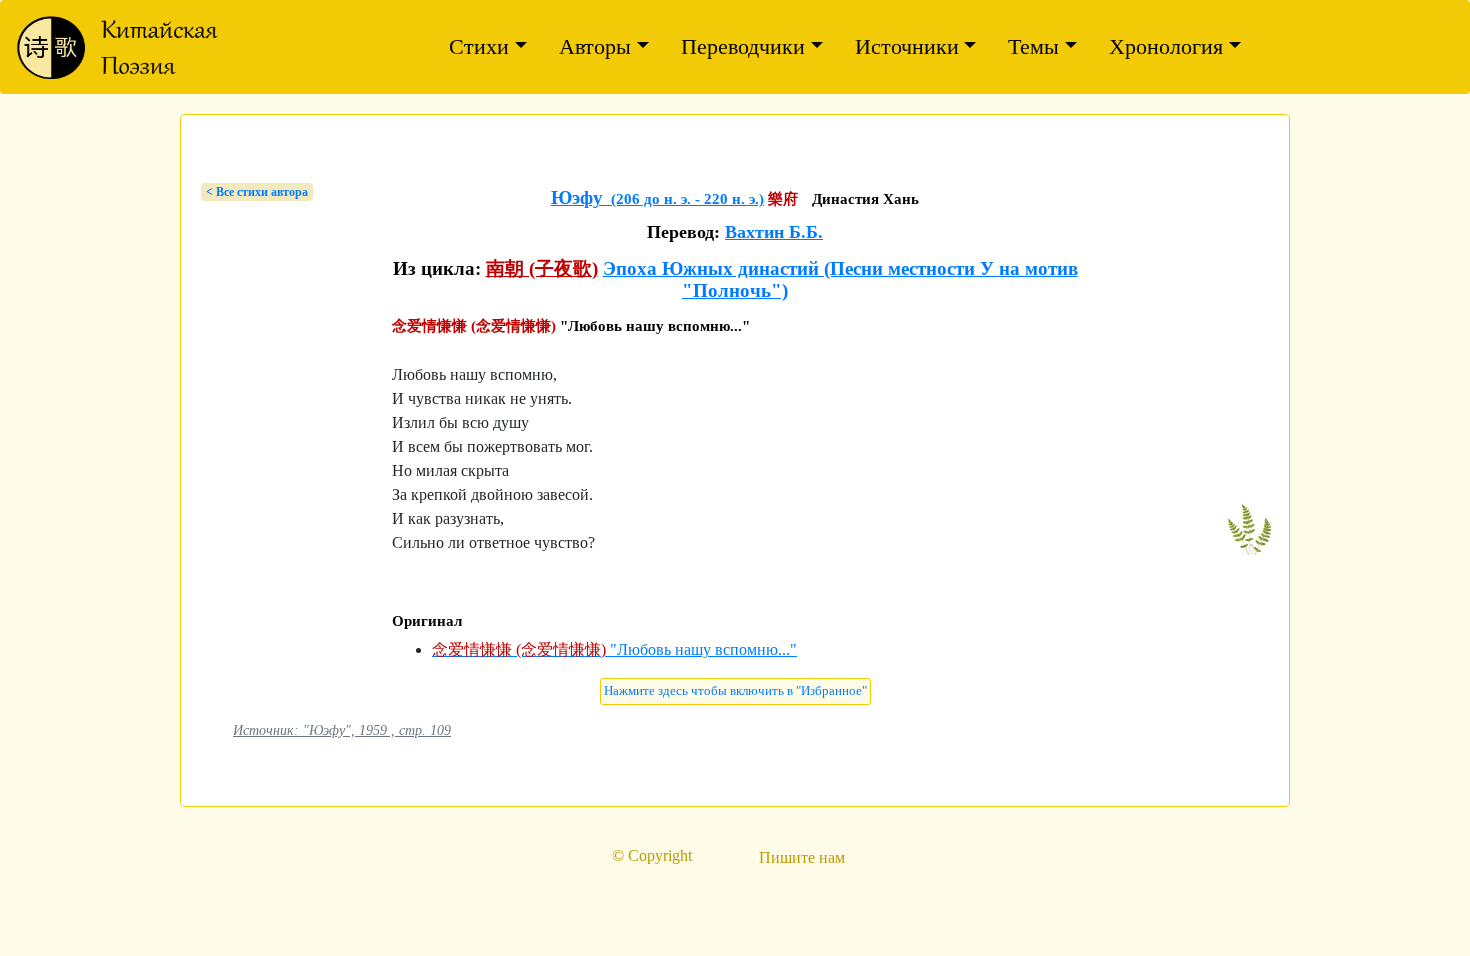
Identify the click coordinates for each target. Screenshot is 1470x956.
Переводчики (743, 46)
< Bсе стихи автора (257, 192)
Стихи (479, 46)
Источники (907, 46)
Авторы (595, 46)
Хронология (1166, 46)
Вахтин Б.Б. (774, 232)
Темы (1033, 46)
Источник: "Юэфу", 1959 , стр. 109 (342, 730)
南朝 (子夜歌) (542, 268)
